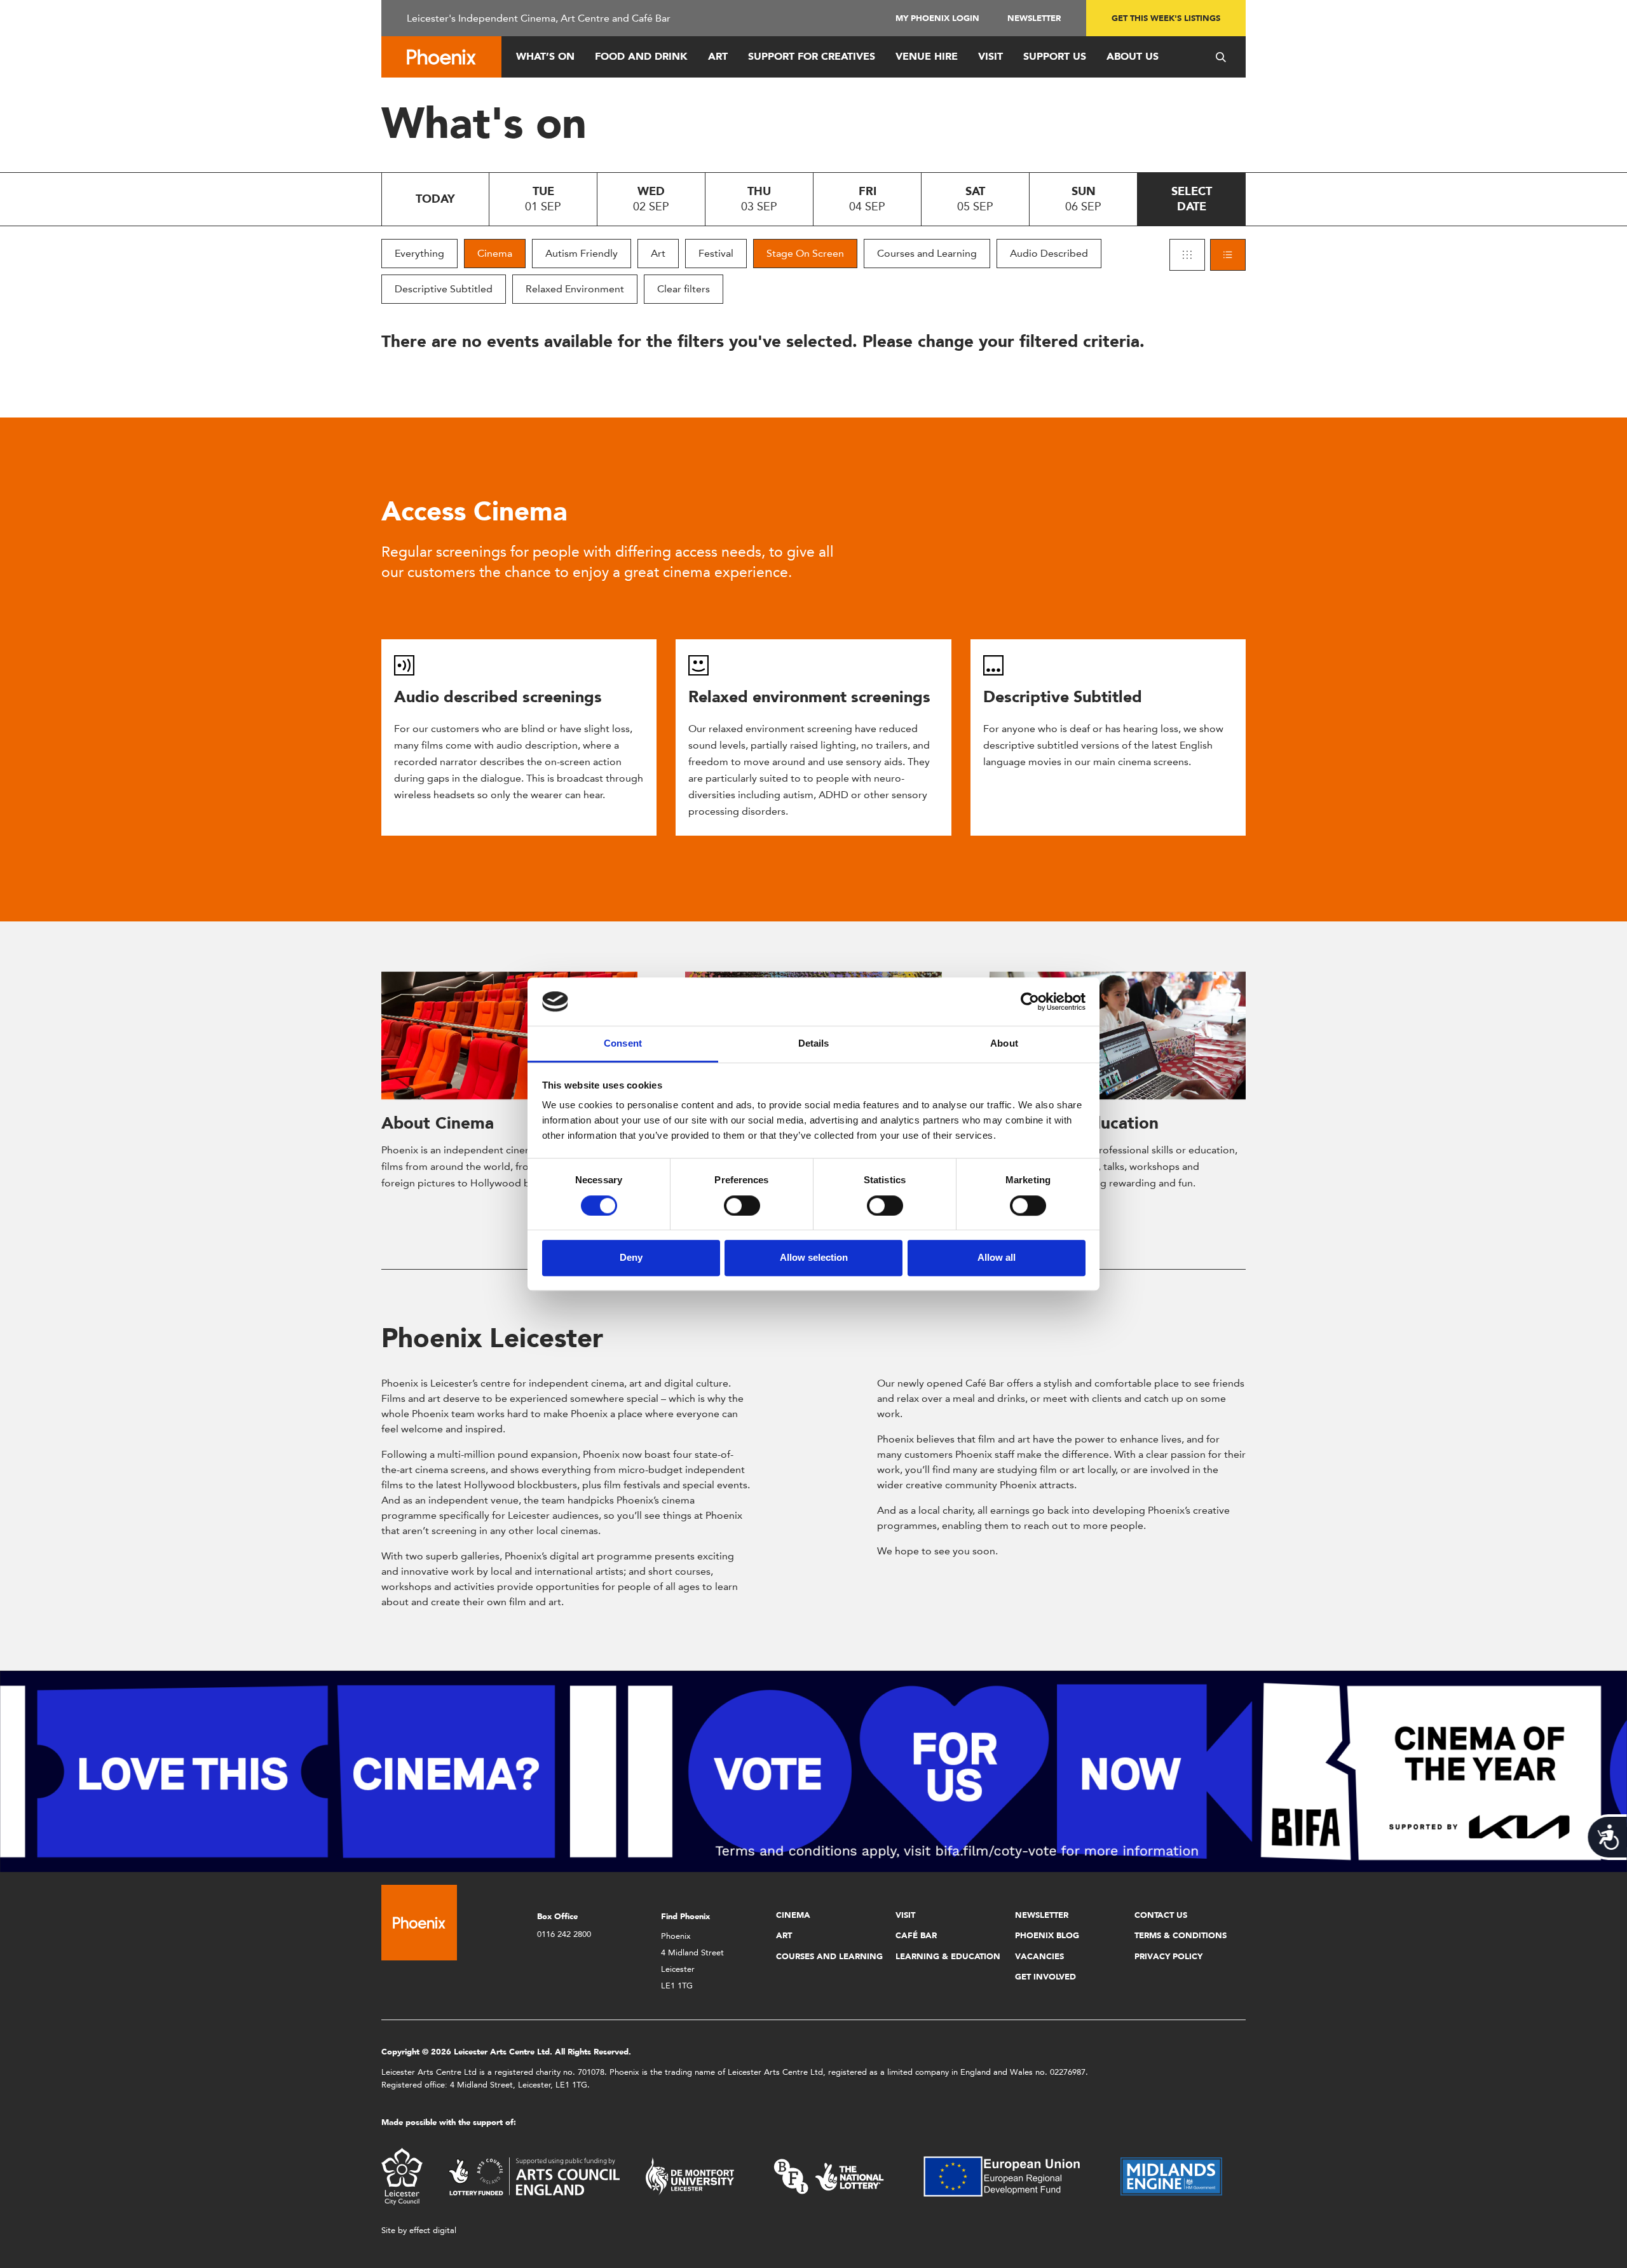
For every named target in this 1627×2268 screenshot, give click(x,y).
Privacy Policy (1168, 1956)
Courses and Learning (927, 253)
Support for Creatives (812, 56)
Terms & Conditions (1181, 1935)
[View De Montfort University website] (690, 2176)
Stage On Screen (805, 253)
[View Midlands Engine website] (1171, 2176)
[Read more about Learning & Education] (1118, 1036)
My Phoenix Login (937, 18)
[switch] (742, 1205)
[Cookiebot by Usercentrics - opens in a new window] (1030, 1002)
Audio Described (1049, 253)
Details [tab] (814, 1044)
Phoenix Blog (1047, 1935)
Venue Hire (927, 56)
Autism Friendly (582, 253)
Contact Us (1161, 1915)
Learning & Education (948, 1956)
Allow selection (814, 1257)
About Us (1133, 56)
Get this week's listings (1166, 18)
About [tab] (1004, 1044)
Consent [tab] (623, 1044)
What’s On (545, 56)
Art (718, 56)
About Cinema (438, 1123)
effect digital (433, 2230)
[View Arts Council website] (534, 2176)
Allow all (997, 1257)
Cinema (495, 253)
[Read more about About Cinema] (509, 1036)
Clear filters (684, 289)
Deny (631, 1257)
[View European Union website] (1009, 2176)
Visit (990, 56)
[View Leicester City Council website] (402, 2176)
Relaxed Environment (575, 289)
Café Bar (916, 1935)
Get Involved (1045, 1977)
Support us (1055, 56)
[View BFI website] (829, 2176)
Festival (716, 253)
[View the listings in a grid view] (1187, 255)
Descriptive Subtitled (444, 289)
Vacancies (1039, 1956)
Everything (419, 253)
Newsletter (1034, 18)
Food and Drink (641, 56)
